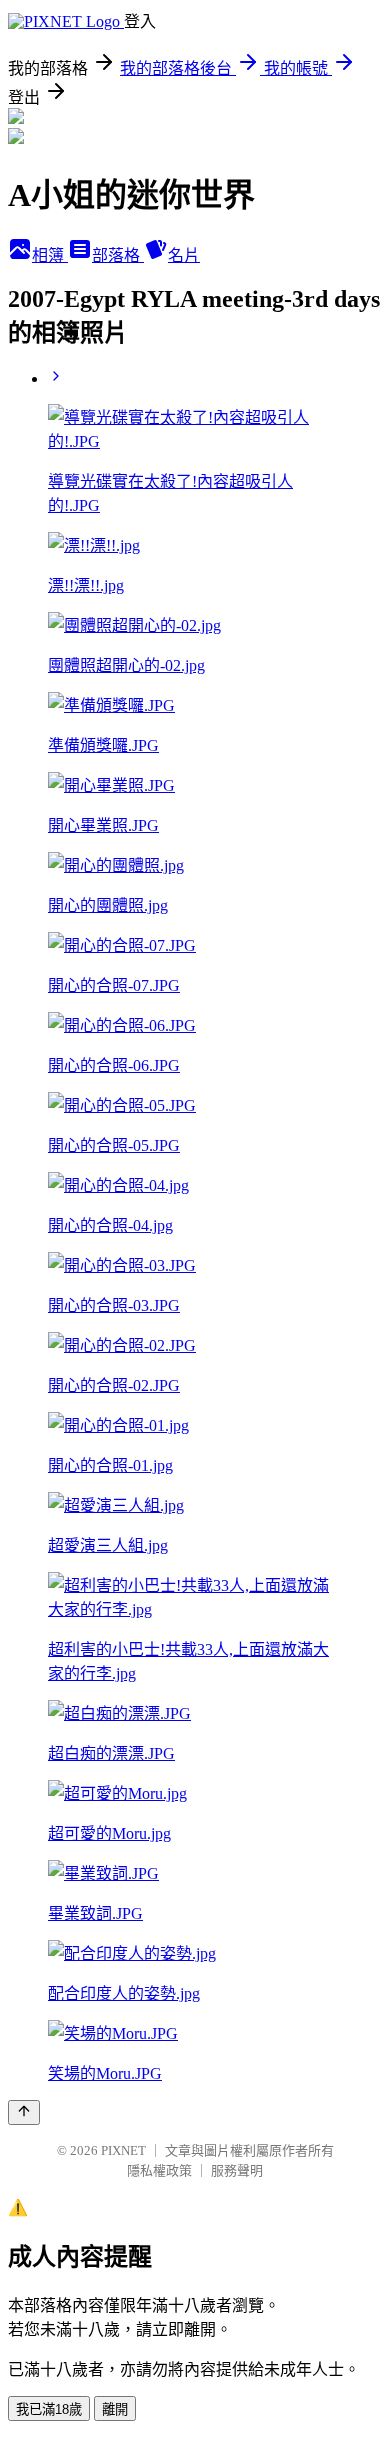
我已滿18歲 (49, 2409)
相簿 (50, 255)
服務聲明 (237, 2170)
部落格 (118, 255)
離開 (115, 2409)
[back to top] (24, 2112)
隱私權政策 (159, 2170)
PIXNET (123, 2150)
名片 (184, 255)
